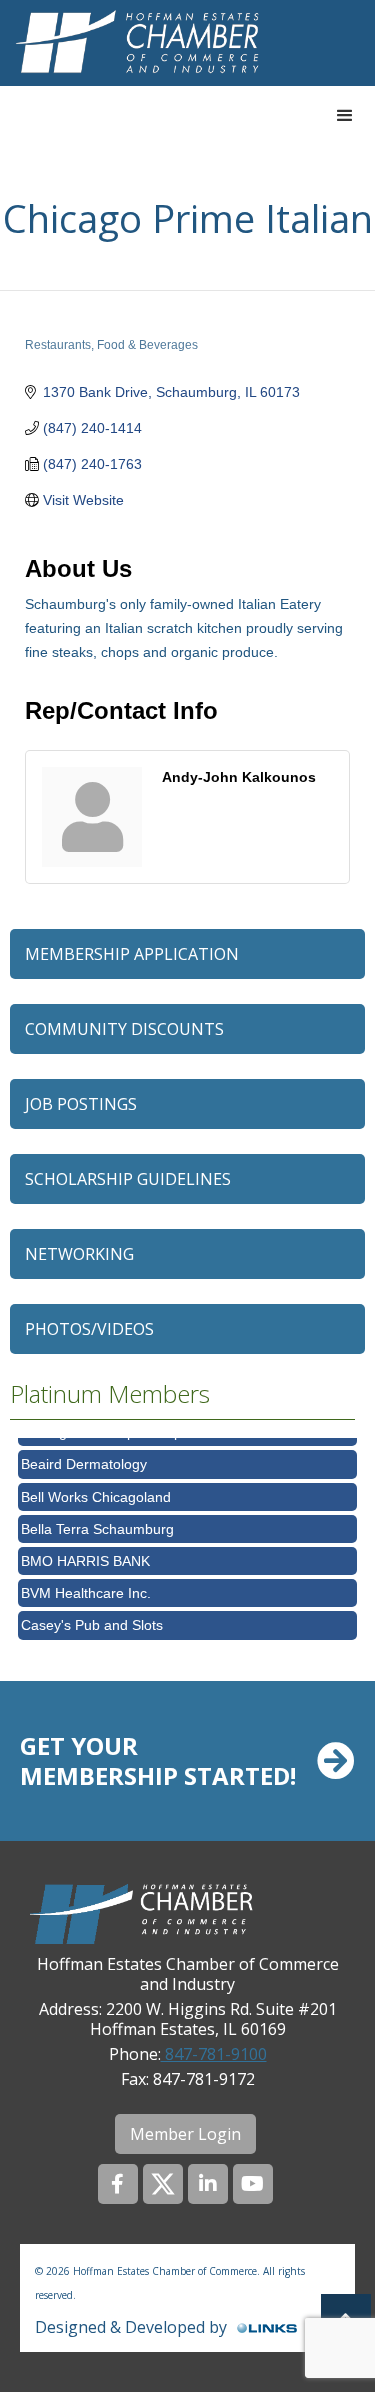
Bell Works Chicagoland (96, 1490)
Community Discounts (124, 1029)
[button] (345, 116)
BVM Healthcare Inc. (86, 1586)
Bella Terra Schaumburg (97, 1522)
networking (79, 1254)
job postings (81, 1104)
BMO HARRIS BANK (85, 1554)
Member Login (185, 2134)
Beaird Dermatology (84, 1457)
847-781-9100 (214, 2054)
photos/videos (89, 1329)
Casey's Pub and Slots (92, 1618)
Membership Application (132, 954)
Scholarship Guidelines (128, 1179)
